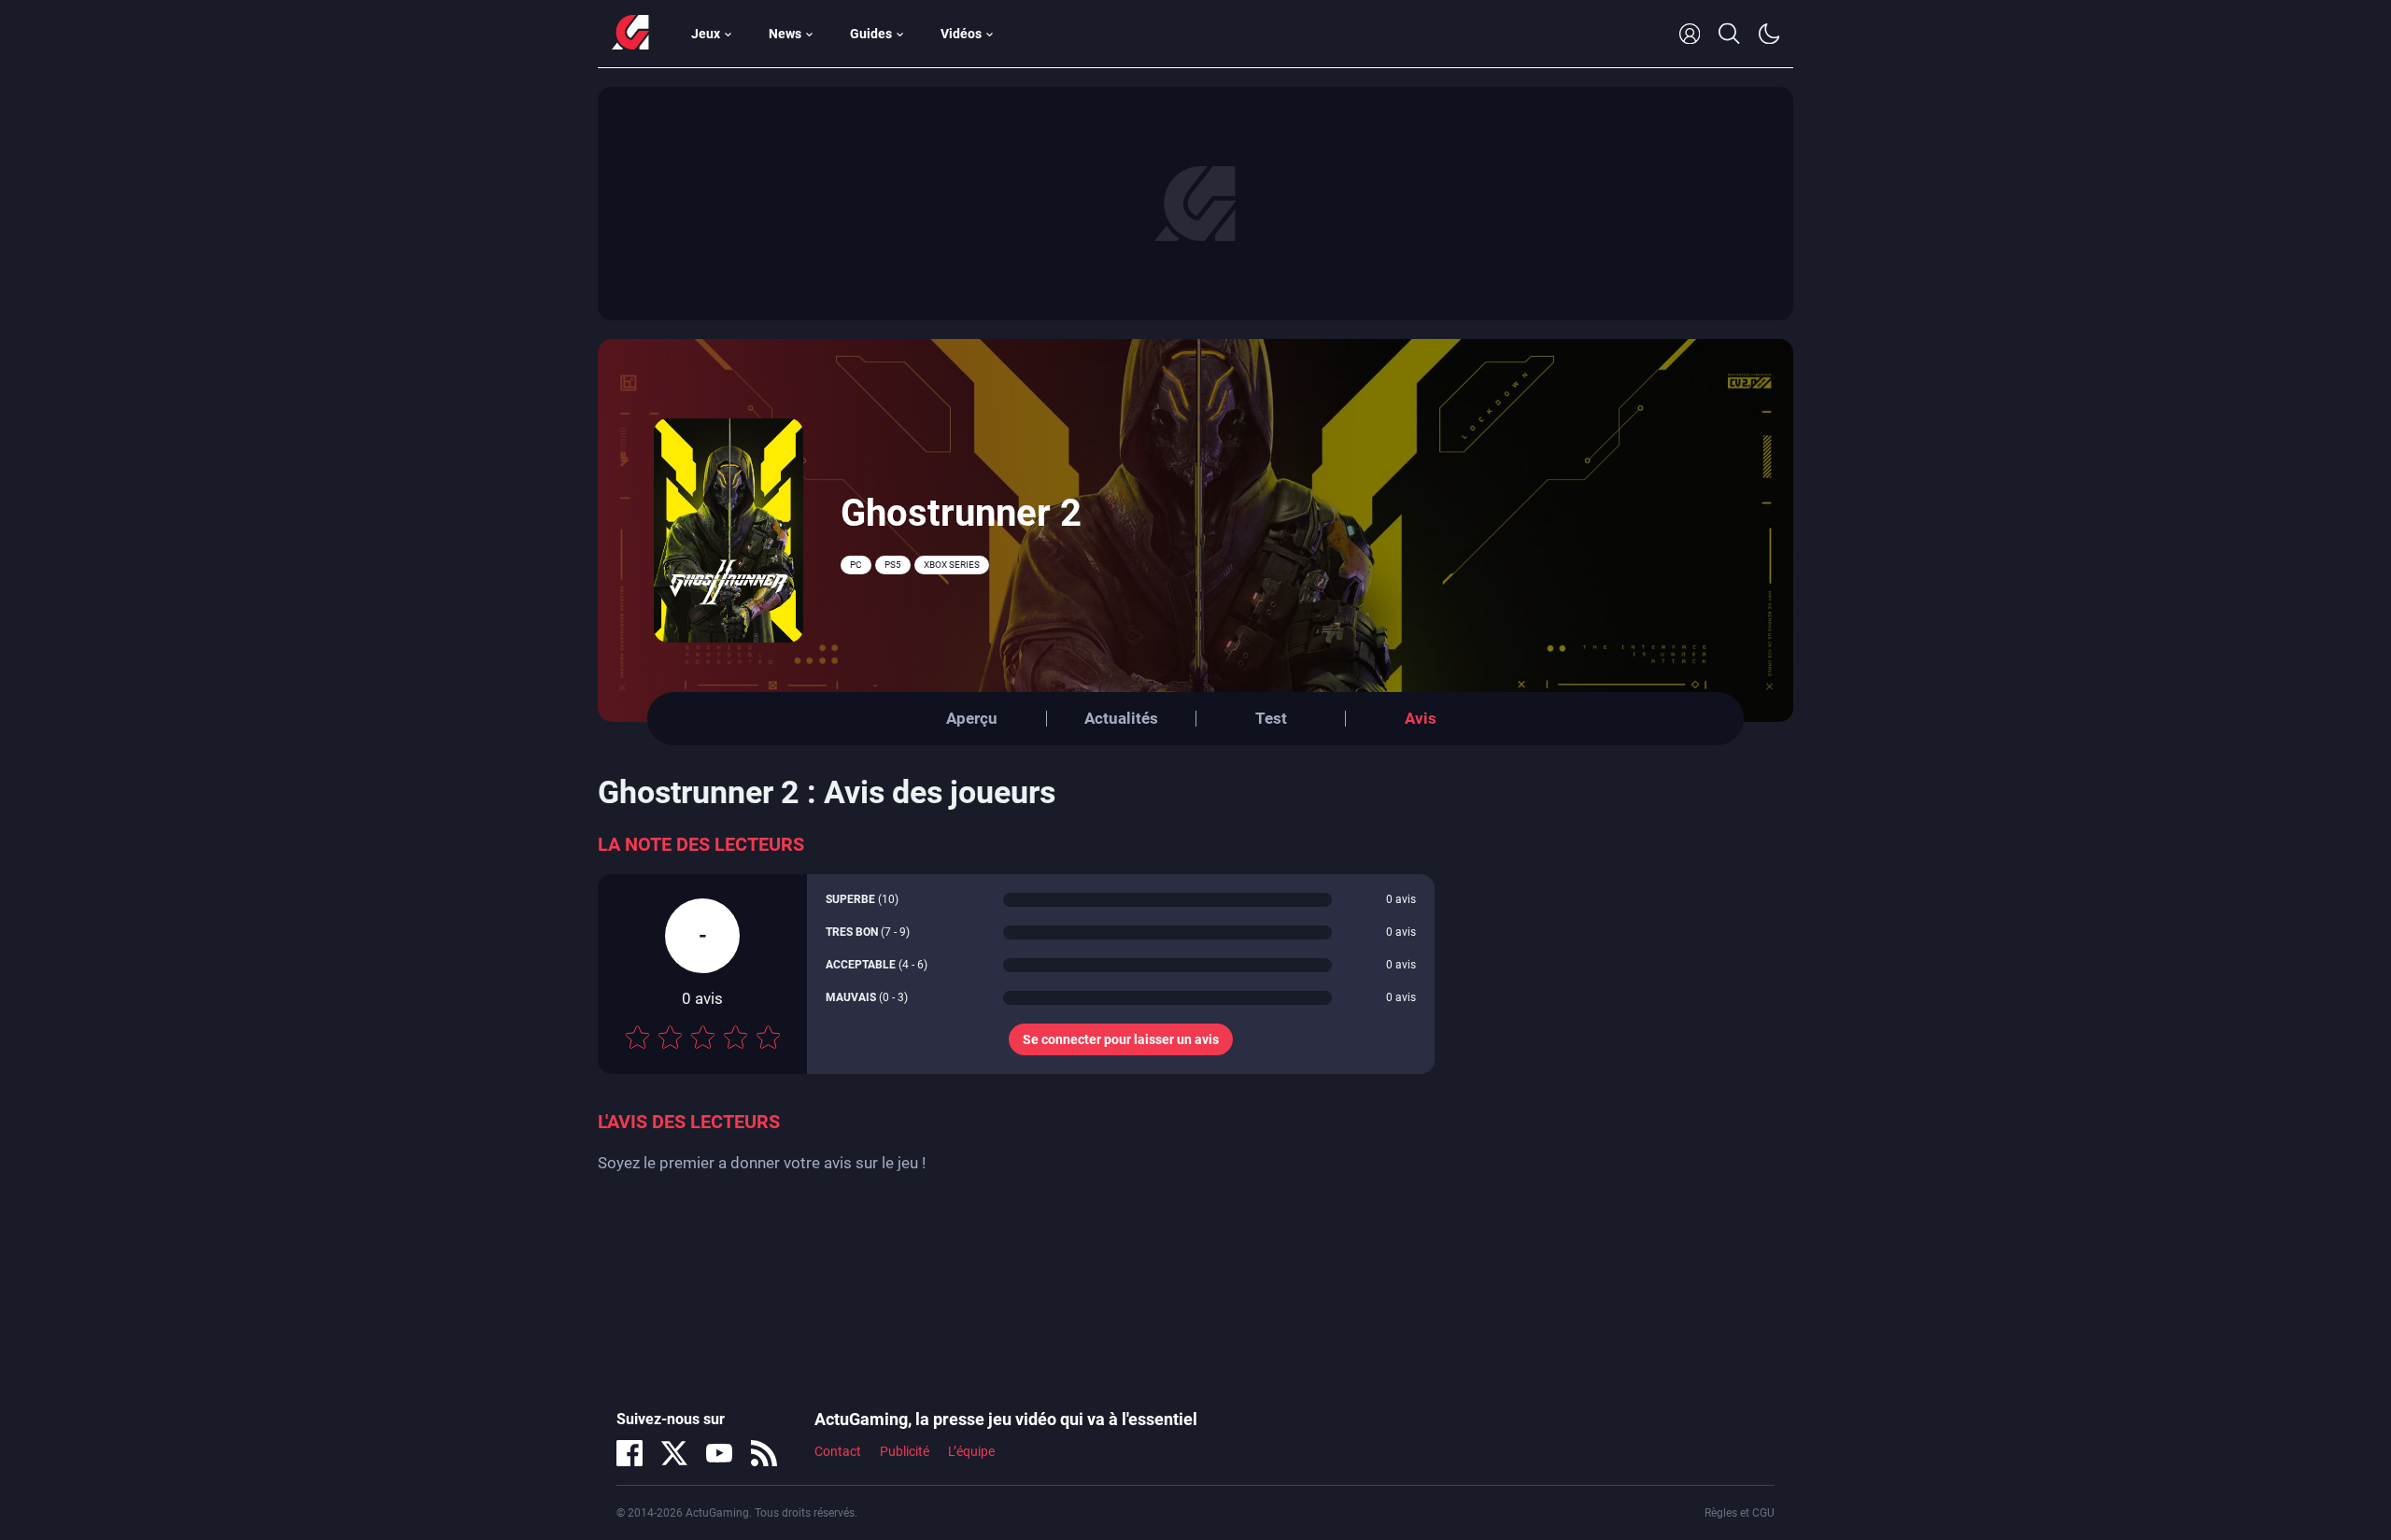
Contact (838, 1451)
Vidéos (961, 34)
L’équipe (971, 1451)
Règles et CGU (1740, 1513)
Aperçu (972, 718)
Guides (871, 34)
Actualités (1121, 718)
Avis (1421, 718)
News (785, 34)
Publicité (905, 1451)
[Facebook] (630, 1453)
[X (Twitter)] (674, 1453)
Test (1271, 718)
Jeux (706, 34)
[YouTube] (719, 1453)
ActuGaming (630, 34)
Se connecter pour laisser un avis (1121, 1039)
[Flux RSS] (764, 1453)
